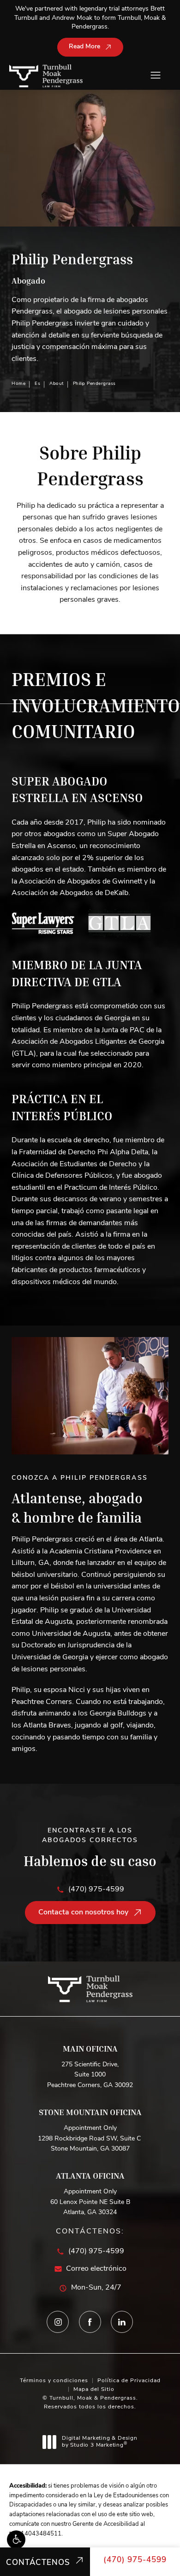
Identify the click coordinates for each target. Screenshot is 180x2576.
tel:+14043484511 (35, 2534)
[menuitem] (58, 2322)
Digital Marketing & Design (99, 2442)
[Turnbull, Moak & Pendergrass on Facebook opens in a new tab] (90, 2322)
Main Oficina (90, 2048)
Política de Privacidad (129, 2381)
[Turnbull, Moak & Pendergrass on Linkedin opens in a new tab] (122, 2322)
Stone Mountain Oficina (90, 2112)
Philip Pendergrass (94, 384)
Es (37, 384)
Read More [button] (84, 47)
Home (18, 384)
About (57, 384)
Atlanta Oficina (90, 2175)
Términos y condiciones (54, 2381)
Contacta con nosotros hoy (83, 1913)
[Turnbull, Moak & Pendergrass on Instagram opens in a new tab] (58, 2322)
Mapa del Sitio (94, 2390)
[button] (16, 2540)
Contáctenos (38, 2563)
